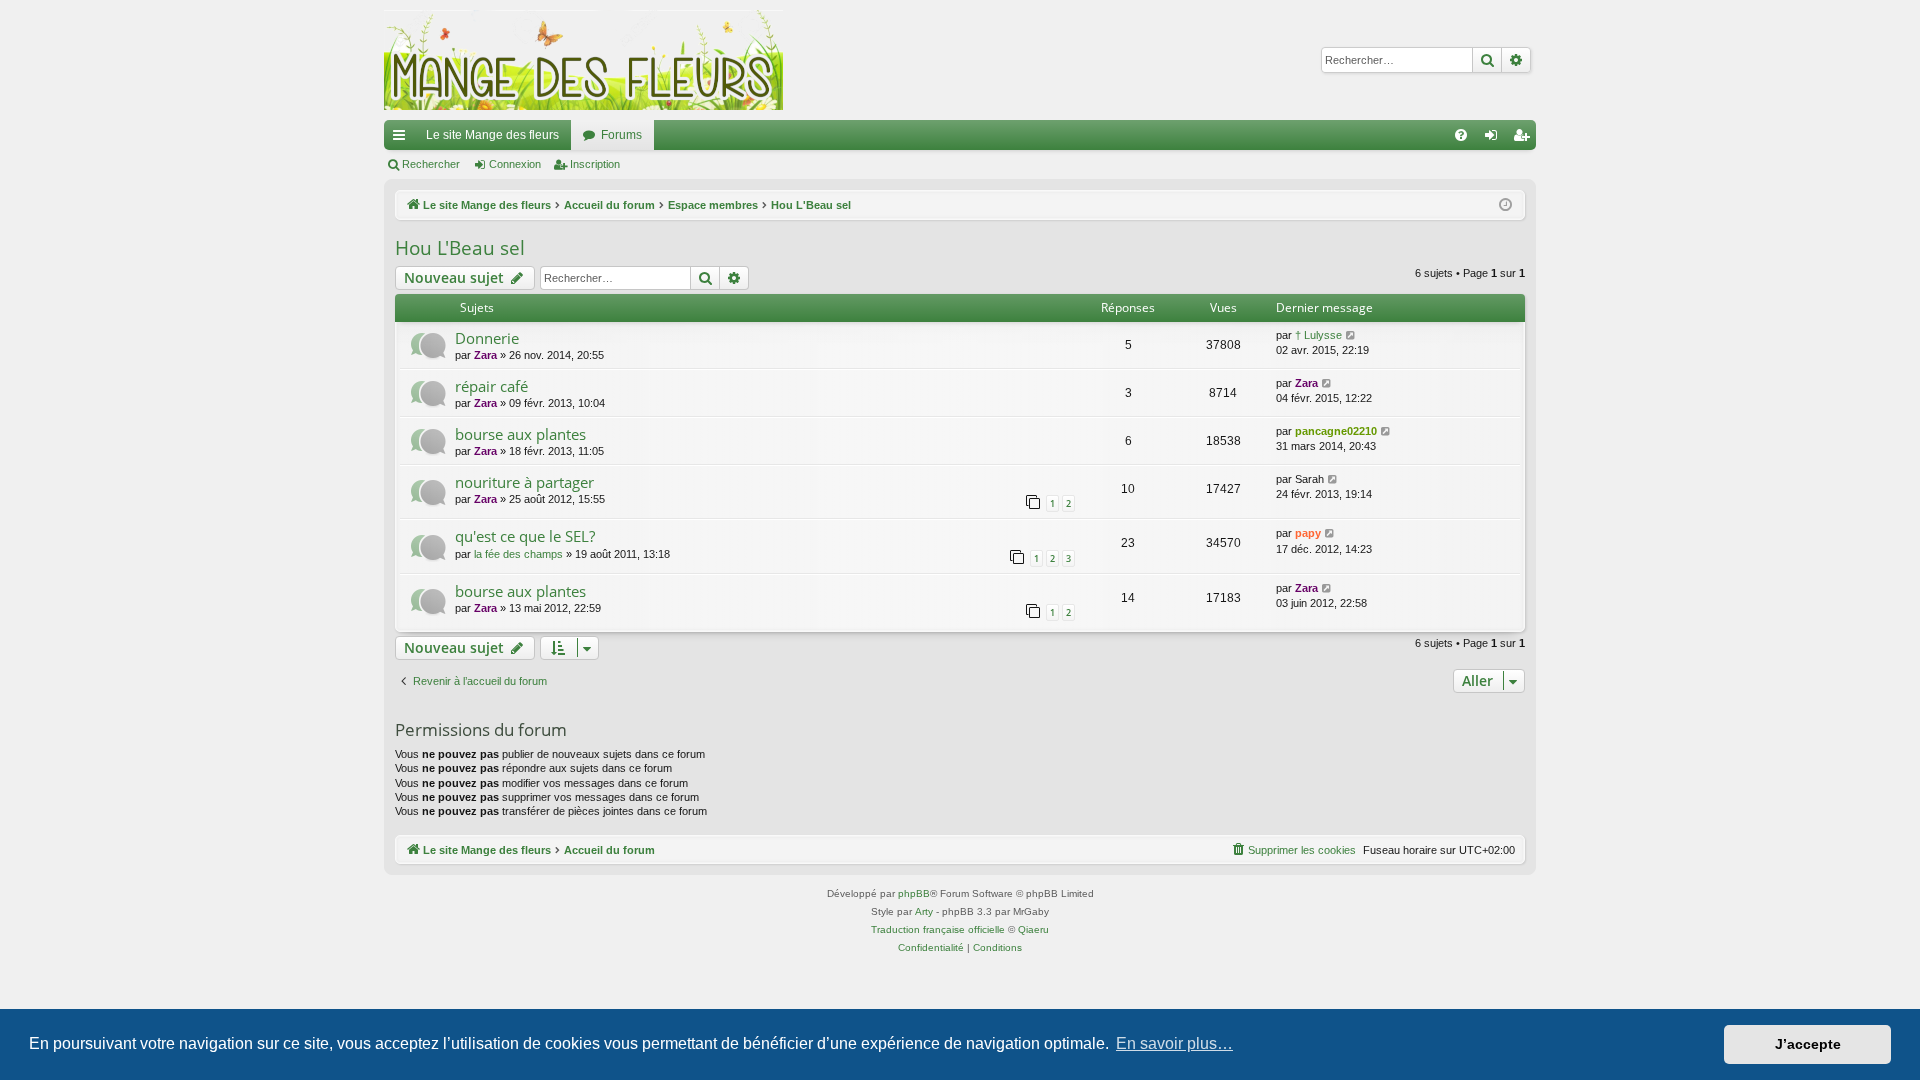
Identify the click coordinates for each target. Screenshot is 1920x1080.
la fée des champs (518, 554)
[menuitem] (1461, 135)
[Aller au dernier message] (1351, 335)
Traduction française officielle (938, 929)
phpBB (914, 893)
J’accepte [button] (1808, 1044)
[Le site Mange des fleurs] (584, 60)
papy (1308, 533)
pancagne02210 (1336, 431)
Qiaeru (1033, 929)
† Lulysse (1318, 335)
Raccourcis (403, 139)
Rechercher (431, 164)
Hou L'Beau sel (460, 248)
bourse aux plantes (520, 434)
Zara (485, 355)
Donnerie (487, 338)
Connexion (515, 164)
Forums (621, 135)
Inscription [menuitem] (1525, 139)
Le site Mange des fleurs (492, 135)
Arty (924, 911)
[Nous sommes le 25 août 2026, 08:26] (1505, 205)
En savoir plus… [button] (1174, 1043)
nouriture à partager (524, 482)
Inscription (595, 164)
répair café (491, 386)
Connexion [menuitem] (1495, 139)
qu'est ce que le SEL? (525, 536)
